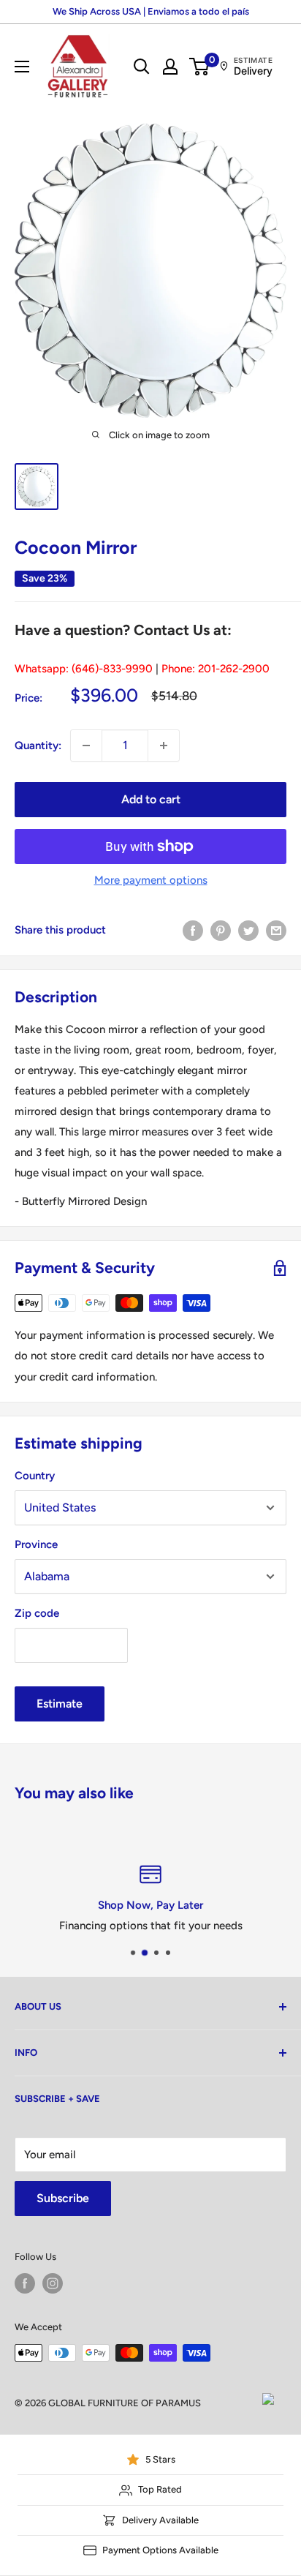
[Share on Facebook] (193, 930)
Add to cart (151, 799)
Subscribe (63, 2198)
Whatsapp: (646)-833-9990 (84, 669)
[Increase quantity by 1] (164, 746)
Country (35, 1476)
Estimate (60, 1704)
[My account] (170, 67)
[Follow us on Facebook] (25, 2283)
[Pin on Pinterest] (221, 930)
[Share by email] (276, 930)
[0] (200, 67)
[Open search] (142, 67)
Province (36, 1544)
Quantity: (38, 746)
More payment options (151, 880)
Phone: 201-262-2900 (216, 669)
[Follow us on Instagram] (53, 2283)
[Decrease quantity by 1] (86, 746)
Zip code (37, 1613)
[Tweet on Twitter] (248, 930)
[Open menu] (22, 67)
